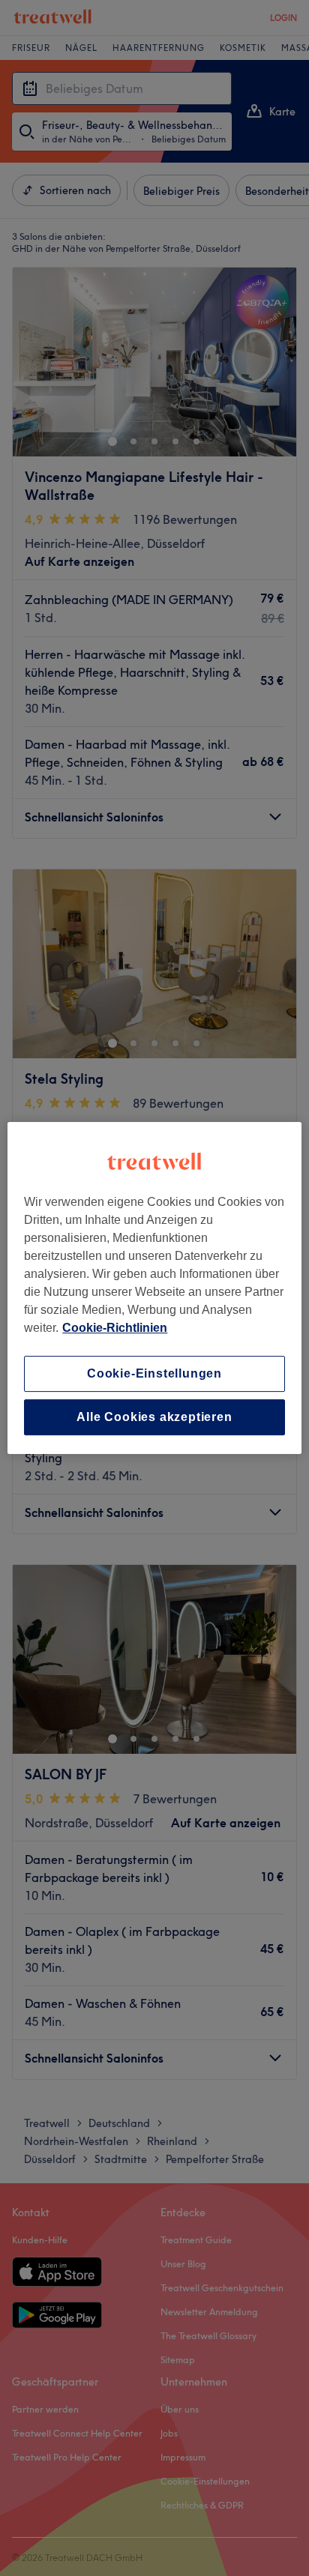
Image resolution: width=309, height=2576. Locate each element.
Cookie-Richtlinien (115, 1328)
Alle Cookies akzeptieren (154, 1417)
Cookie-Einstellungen (154, 1373)
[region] (154, 1288)
